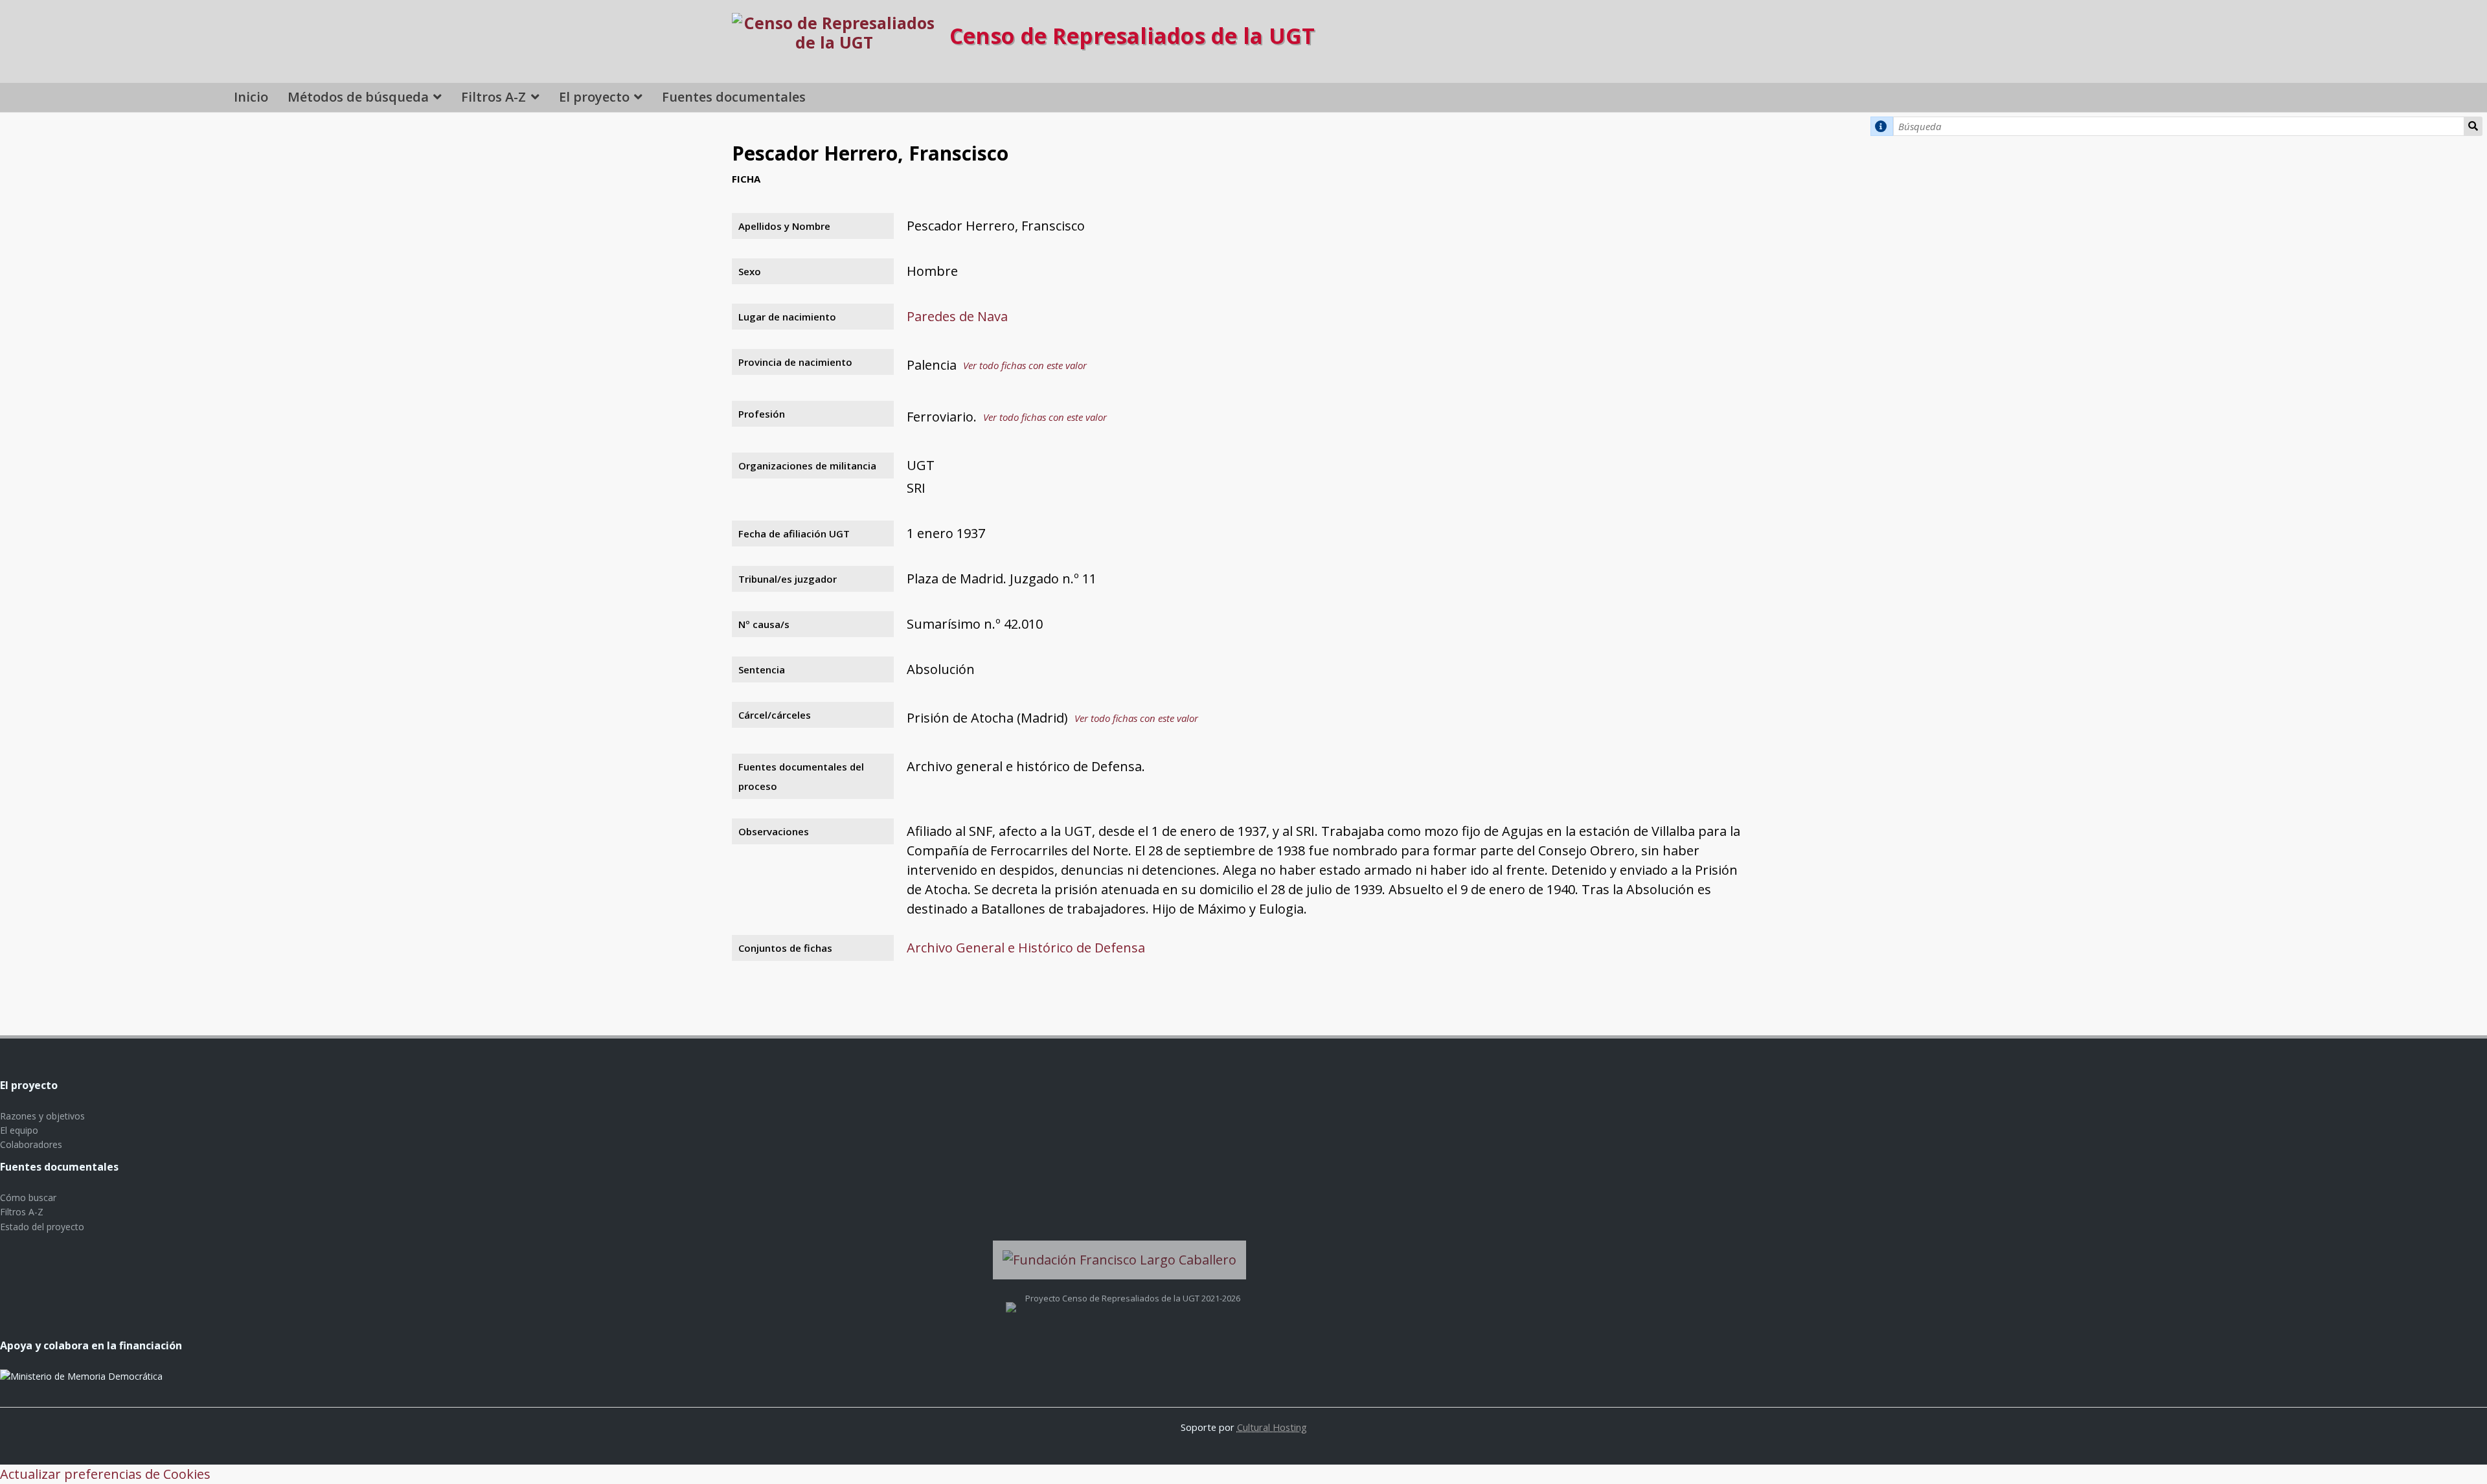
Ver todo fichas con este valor (1025, 365)
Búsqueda (2473, 126)
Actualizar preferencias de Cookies (105, 1474)
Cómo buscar (28, 1197)
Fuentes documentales (734, 97)
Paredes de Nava (957, 316)
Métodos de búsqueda (358, 97)
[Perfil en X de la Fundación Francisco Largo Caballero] (1011, 1298)
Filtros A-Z (494, 97)
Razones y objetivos (42, 1116)
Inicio (251, 97)
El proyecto (594, 97)
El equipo (19, 1130)
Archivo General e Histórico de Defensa (1026, 948)
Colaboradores (31, 1144)
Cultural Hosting (1272, 1427)
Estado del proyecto (42, 1227)
